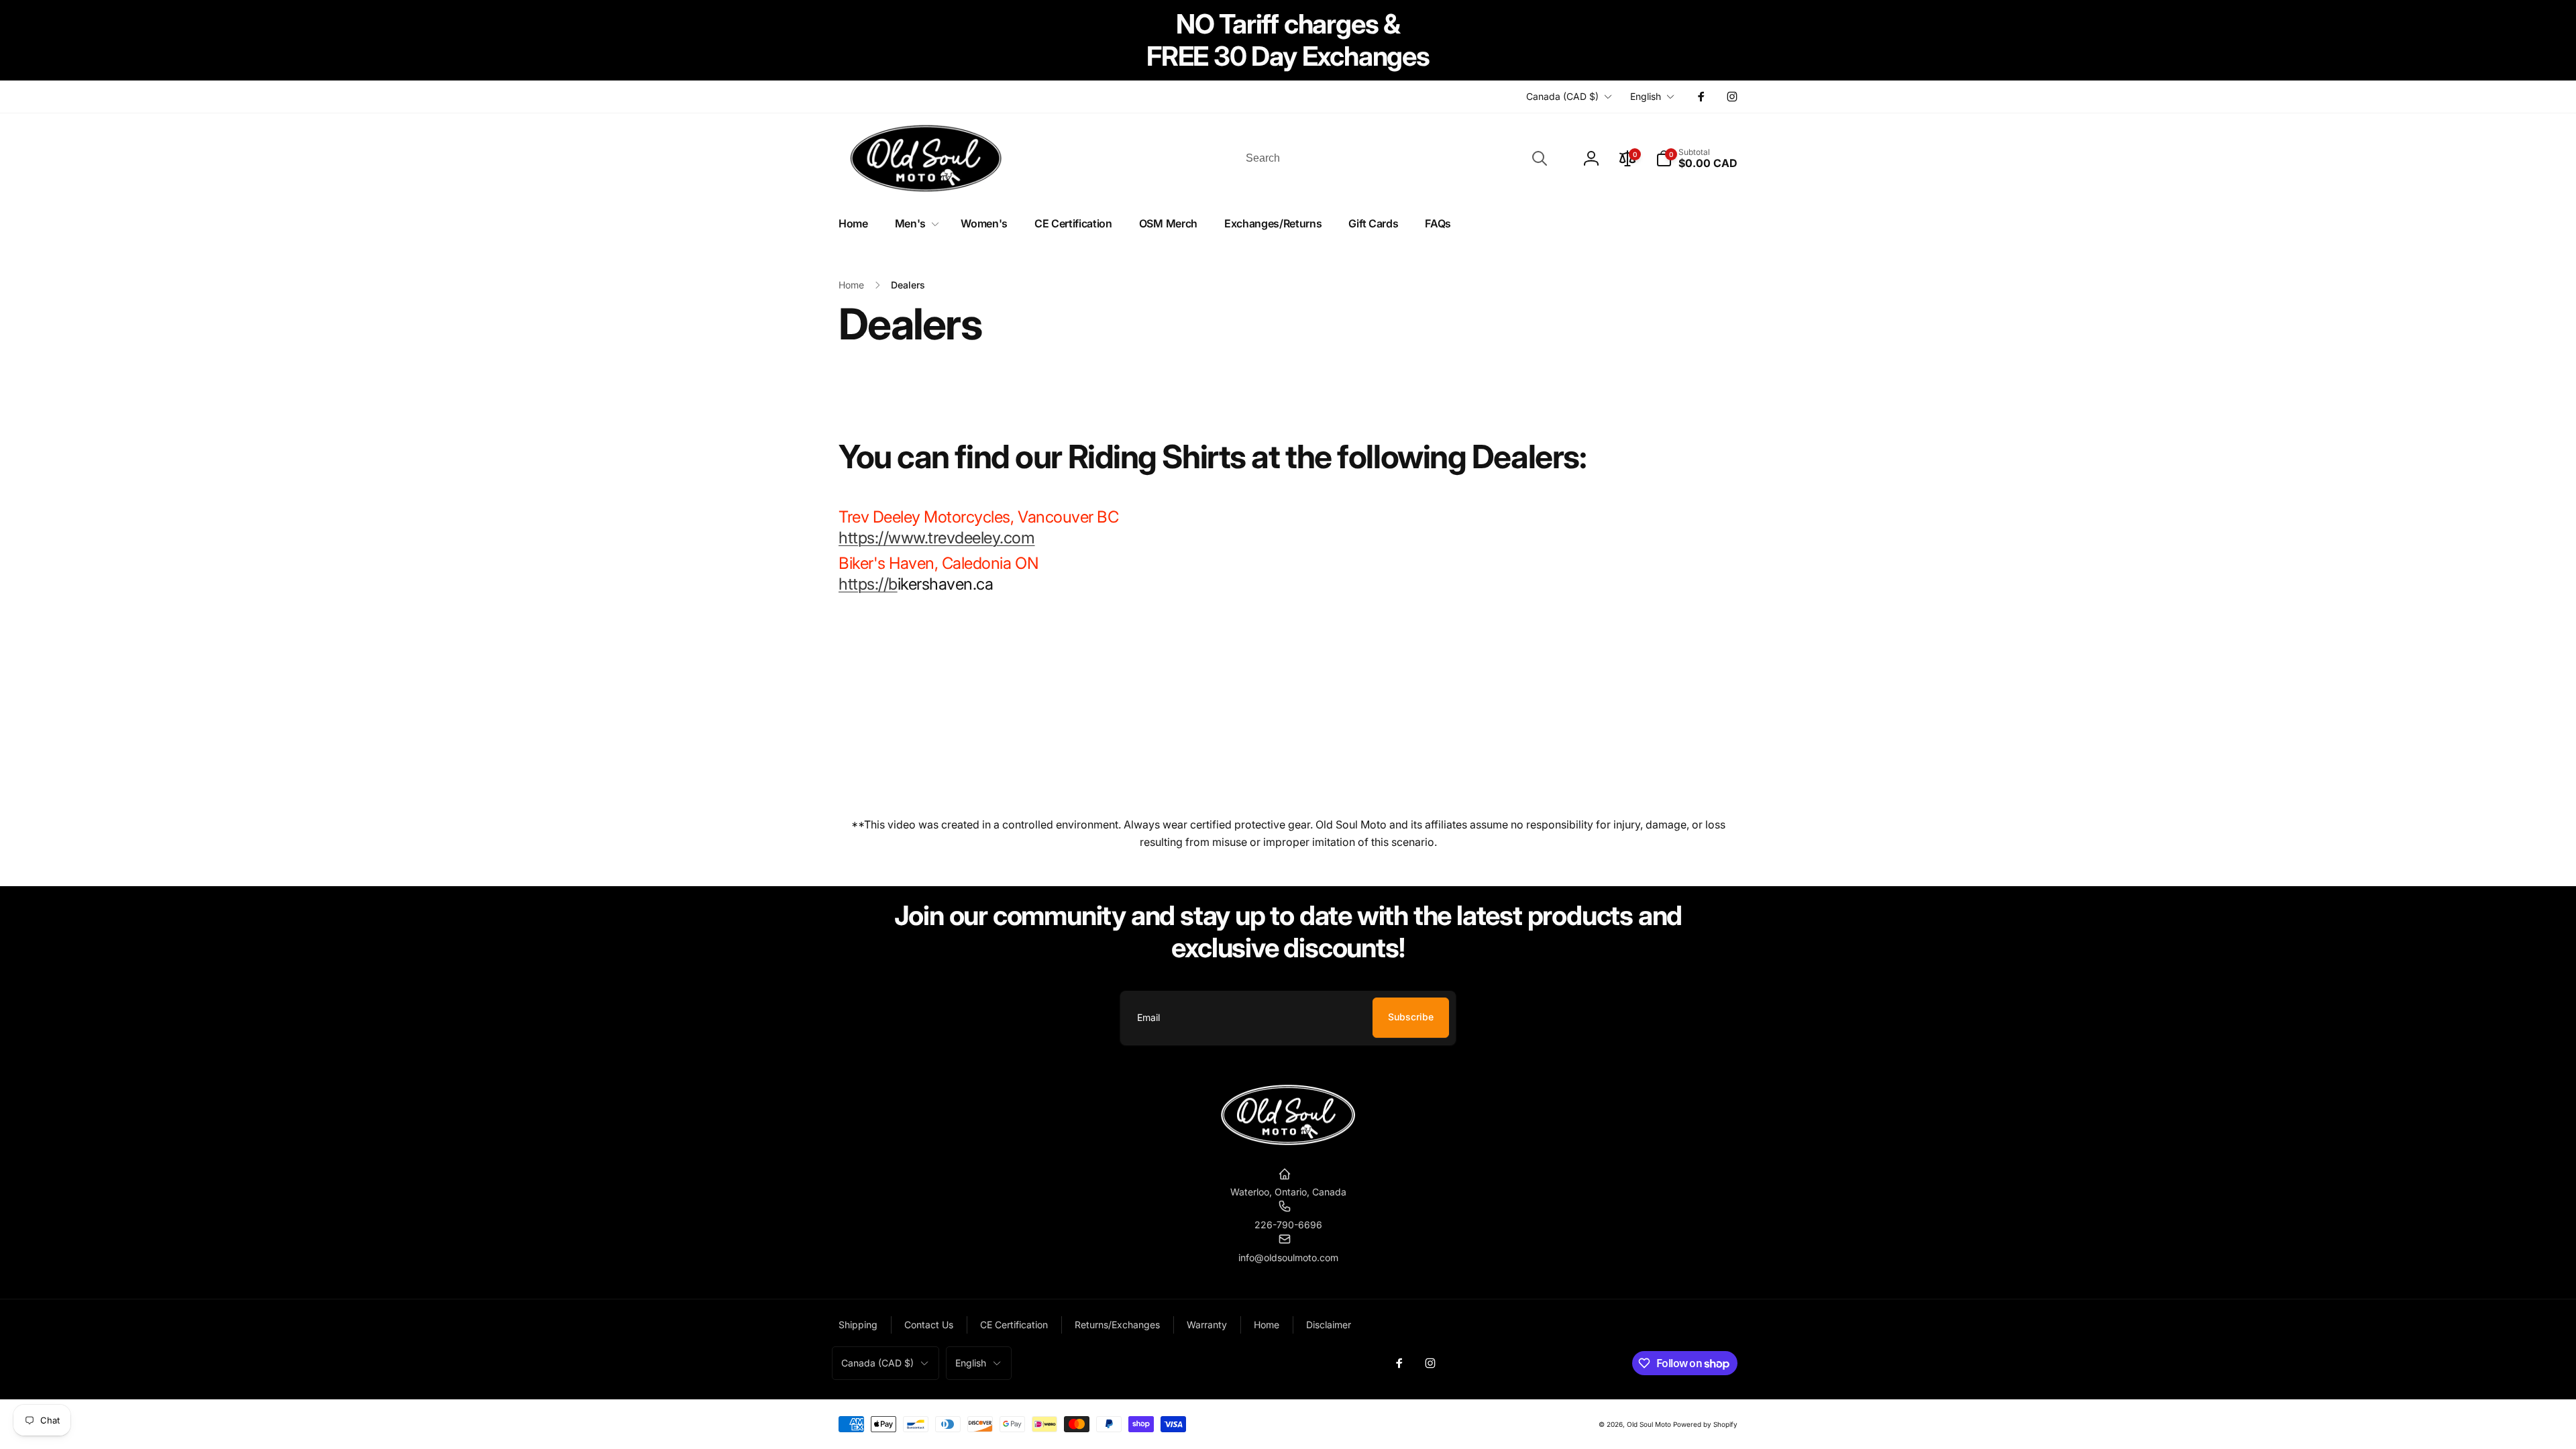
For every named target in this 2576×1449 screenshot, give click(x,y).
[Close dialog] (1422, 1085)
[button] (1697, 158)
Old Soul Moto (1649, 1424)
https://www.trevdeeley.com (937, 538)
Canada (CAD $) (1562, 96)
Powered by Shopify (1705, 1424)
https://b (868, 584)
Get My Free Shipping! (1288, 1397)
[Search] (1540, 158)
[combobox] (1395, 158)
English (1646, 96)
